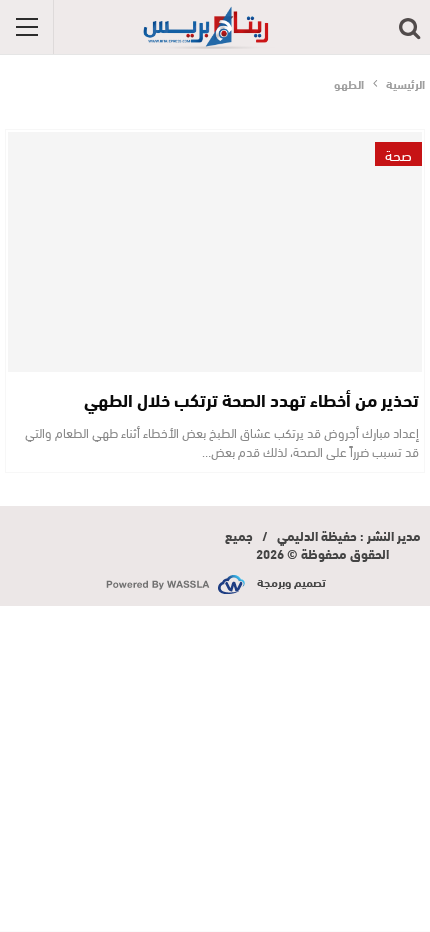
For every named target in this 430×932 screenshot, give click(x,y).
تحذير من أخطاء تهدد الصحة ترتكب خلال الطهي (251, 399)
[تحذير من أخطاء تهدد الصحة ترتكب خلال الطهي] (215, 252)
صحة (398, 154)
